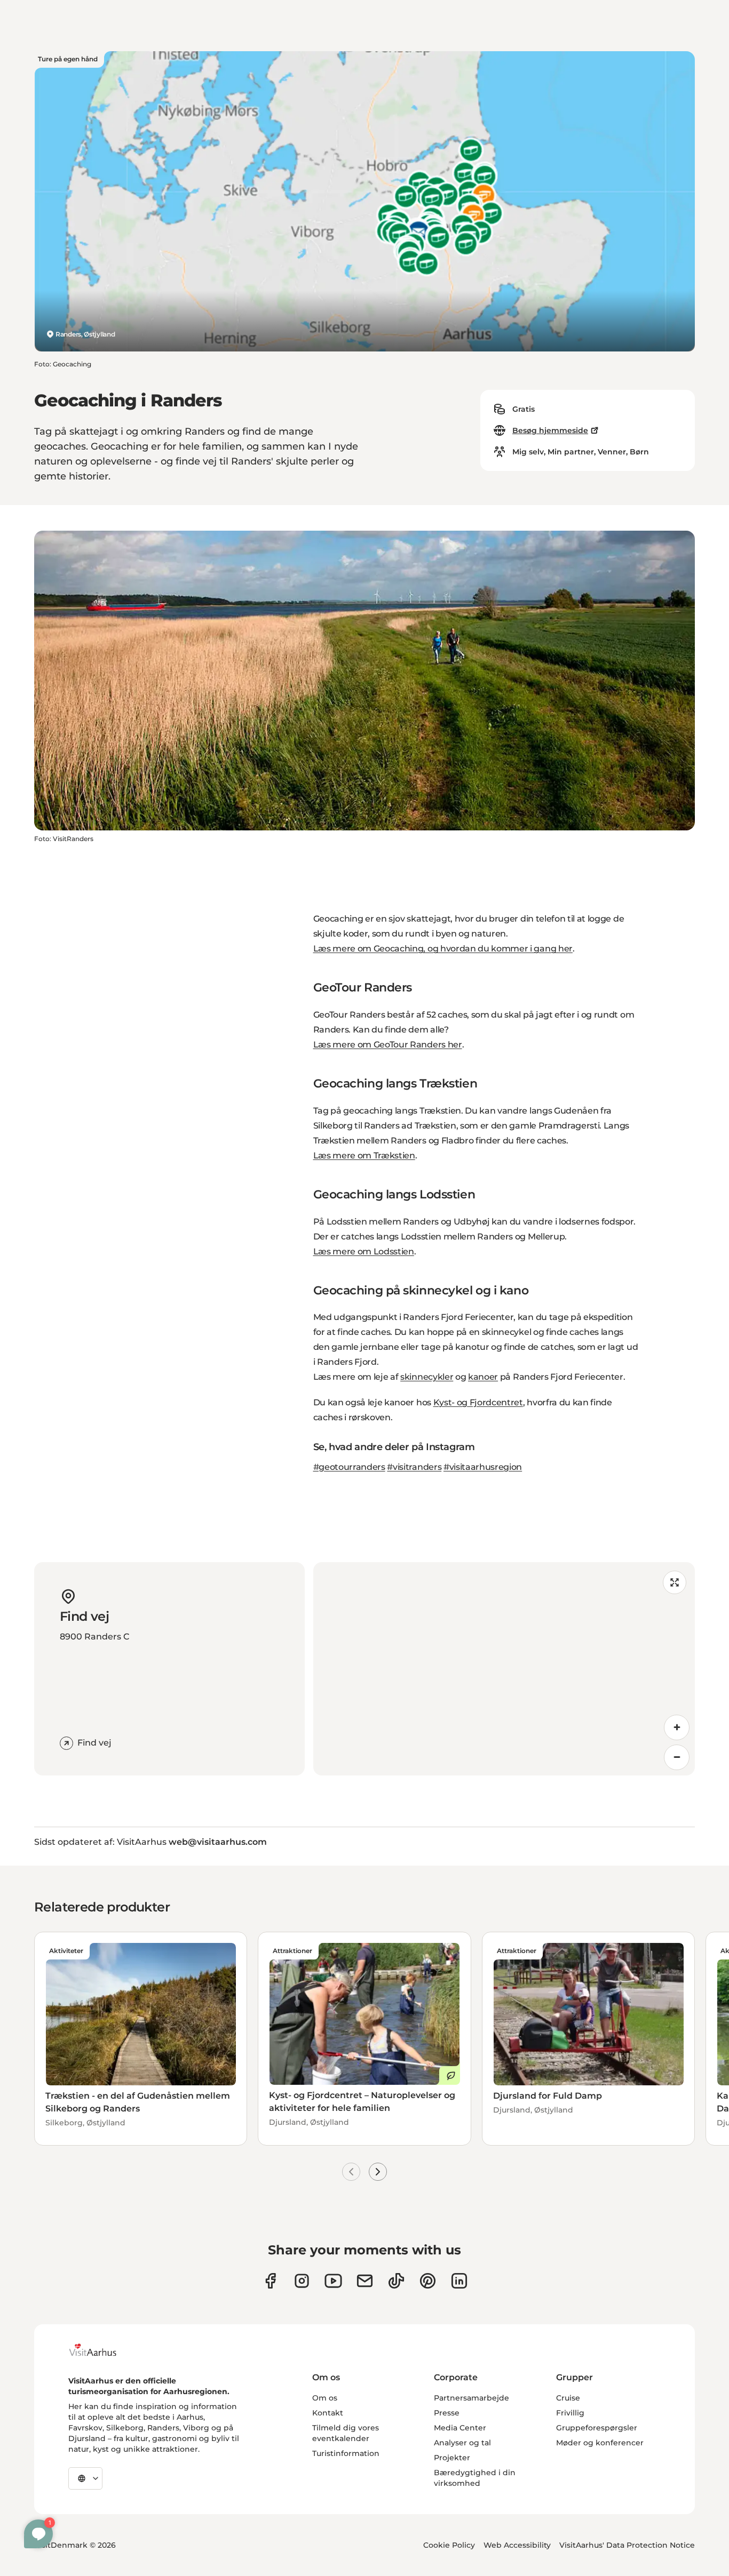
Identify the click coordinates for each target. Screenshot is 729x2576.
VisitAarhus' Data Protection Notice (627, 2545)
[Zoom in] (677, 1727)
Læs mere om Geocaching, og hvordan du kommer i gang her (443, 949)
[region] (504, 1669)
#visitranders (414, 1467)
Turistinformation (346, 2453)
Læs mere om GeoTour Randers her (388, 1045)
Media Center (460, 2428)
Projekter (452, 2458)
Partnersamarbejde (472, 2398)
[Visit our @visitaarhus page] (396, 2281)
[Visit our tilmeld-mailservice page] (365, 2281)
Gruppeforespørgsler (597, 2428)
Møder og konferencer (600, 2443)
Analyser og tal (462, 2443)
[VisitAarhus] (101, 2350)
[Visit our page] (302, 2281)
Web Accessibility (517, 2545)
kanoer (483, 1377)
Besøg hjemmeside (550, 430)
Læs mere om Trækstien (364, 1155)
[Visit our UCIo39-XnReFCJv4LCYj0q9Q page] (333, 2281)
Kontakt (328, 2413)
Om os (325, 2398)
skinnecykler (427, 1377)
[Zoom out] (677, 1757)
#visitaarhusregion (483, 1467)
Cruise (568, 2398)
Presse (447, 2413)
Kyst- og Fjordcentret (478, 1402)
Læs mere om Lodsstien (364, 1251)
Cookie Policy (449, 2545)
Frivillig (570, 2413)
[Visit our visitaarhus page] (270, 2281)
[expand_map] (675, 1582)
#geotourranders (349, 1467)
